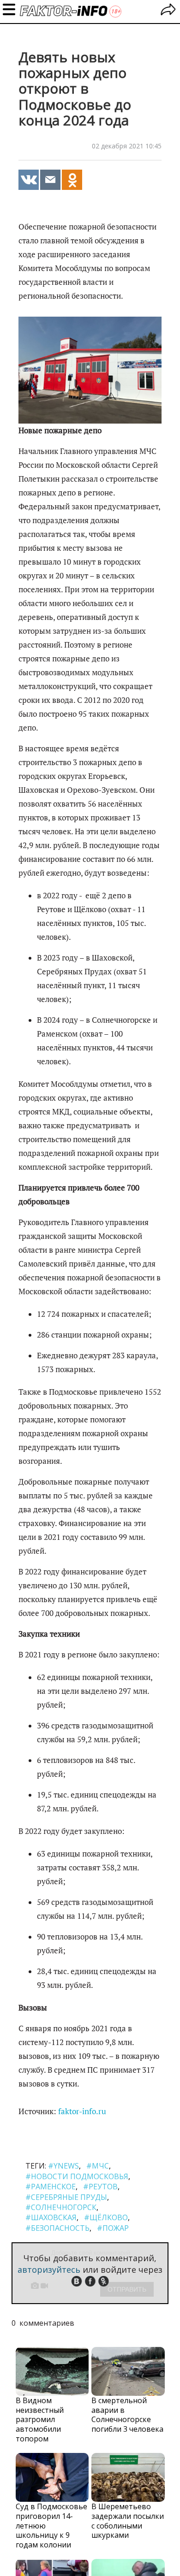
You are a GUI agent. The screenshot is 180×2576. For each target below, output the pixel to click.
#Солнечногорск (61, 2207)
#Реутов (100, 2187)
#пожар (113, 2228)
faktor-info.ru (82, 2111)
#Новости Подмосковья (77, 2176)
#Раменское (51, 2187)
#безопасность (57, 2228)
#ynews (63, 2166)
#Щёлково (106, 2217)
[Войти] (168, 11)
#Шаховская (51, 2217)
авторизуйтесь (49, 2269)
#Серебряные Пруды (66, 2197)
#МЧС (98, 2166)
